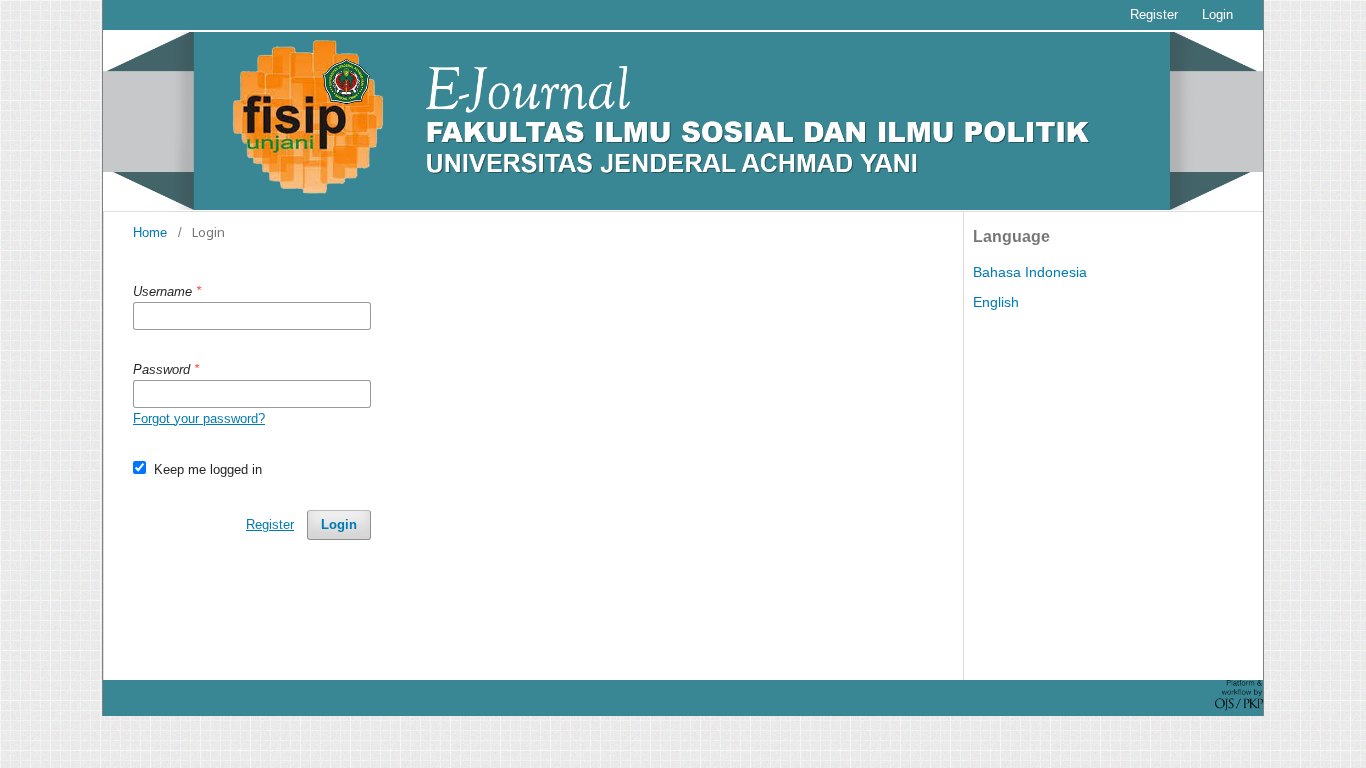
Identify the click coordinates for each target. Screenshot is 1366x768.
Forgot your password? (199, 418)
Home (150, 232)
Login (1217, 14)
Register (1154, 14)
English (996, 302)
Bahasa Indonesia (1030, 272)
